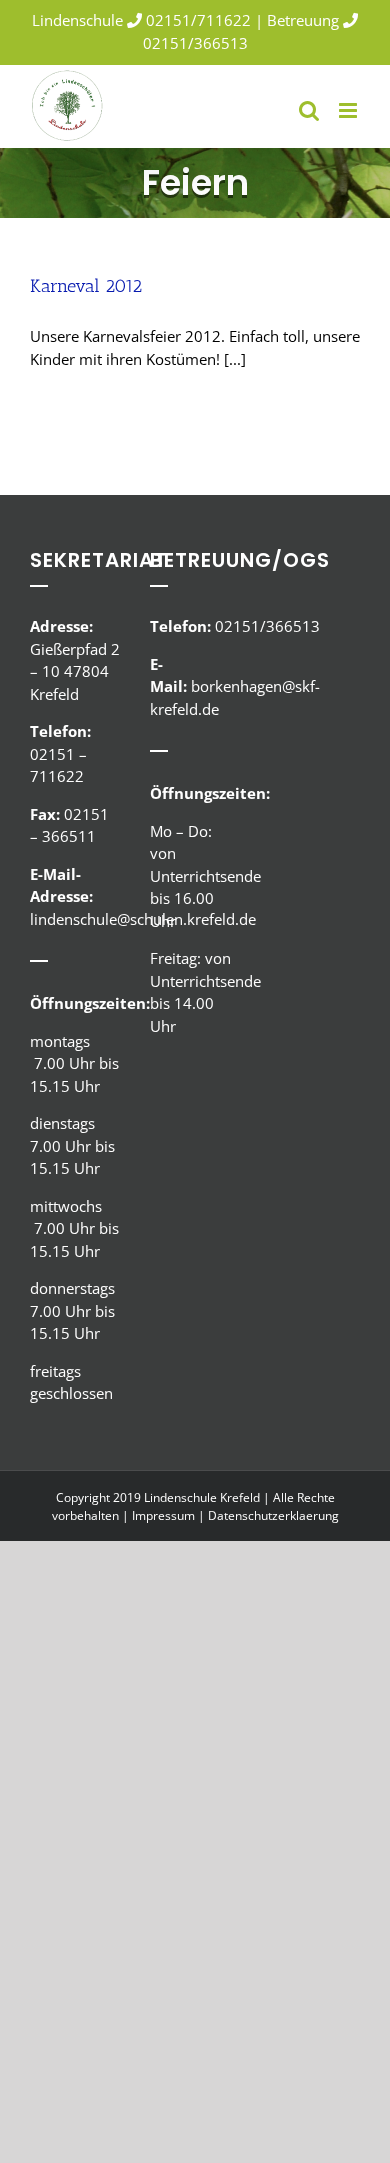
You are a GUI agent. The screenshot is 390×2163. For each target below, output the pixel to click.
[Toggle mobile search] (309, 110)
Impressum (163, 1515)
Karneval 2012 (86, 286)
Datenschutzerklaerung (273, 1515)
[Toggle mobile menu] (349, 110)
